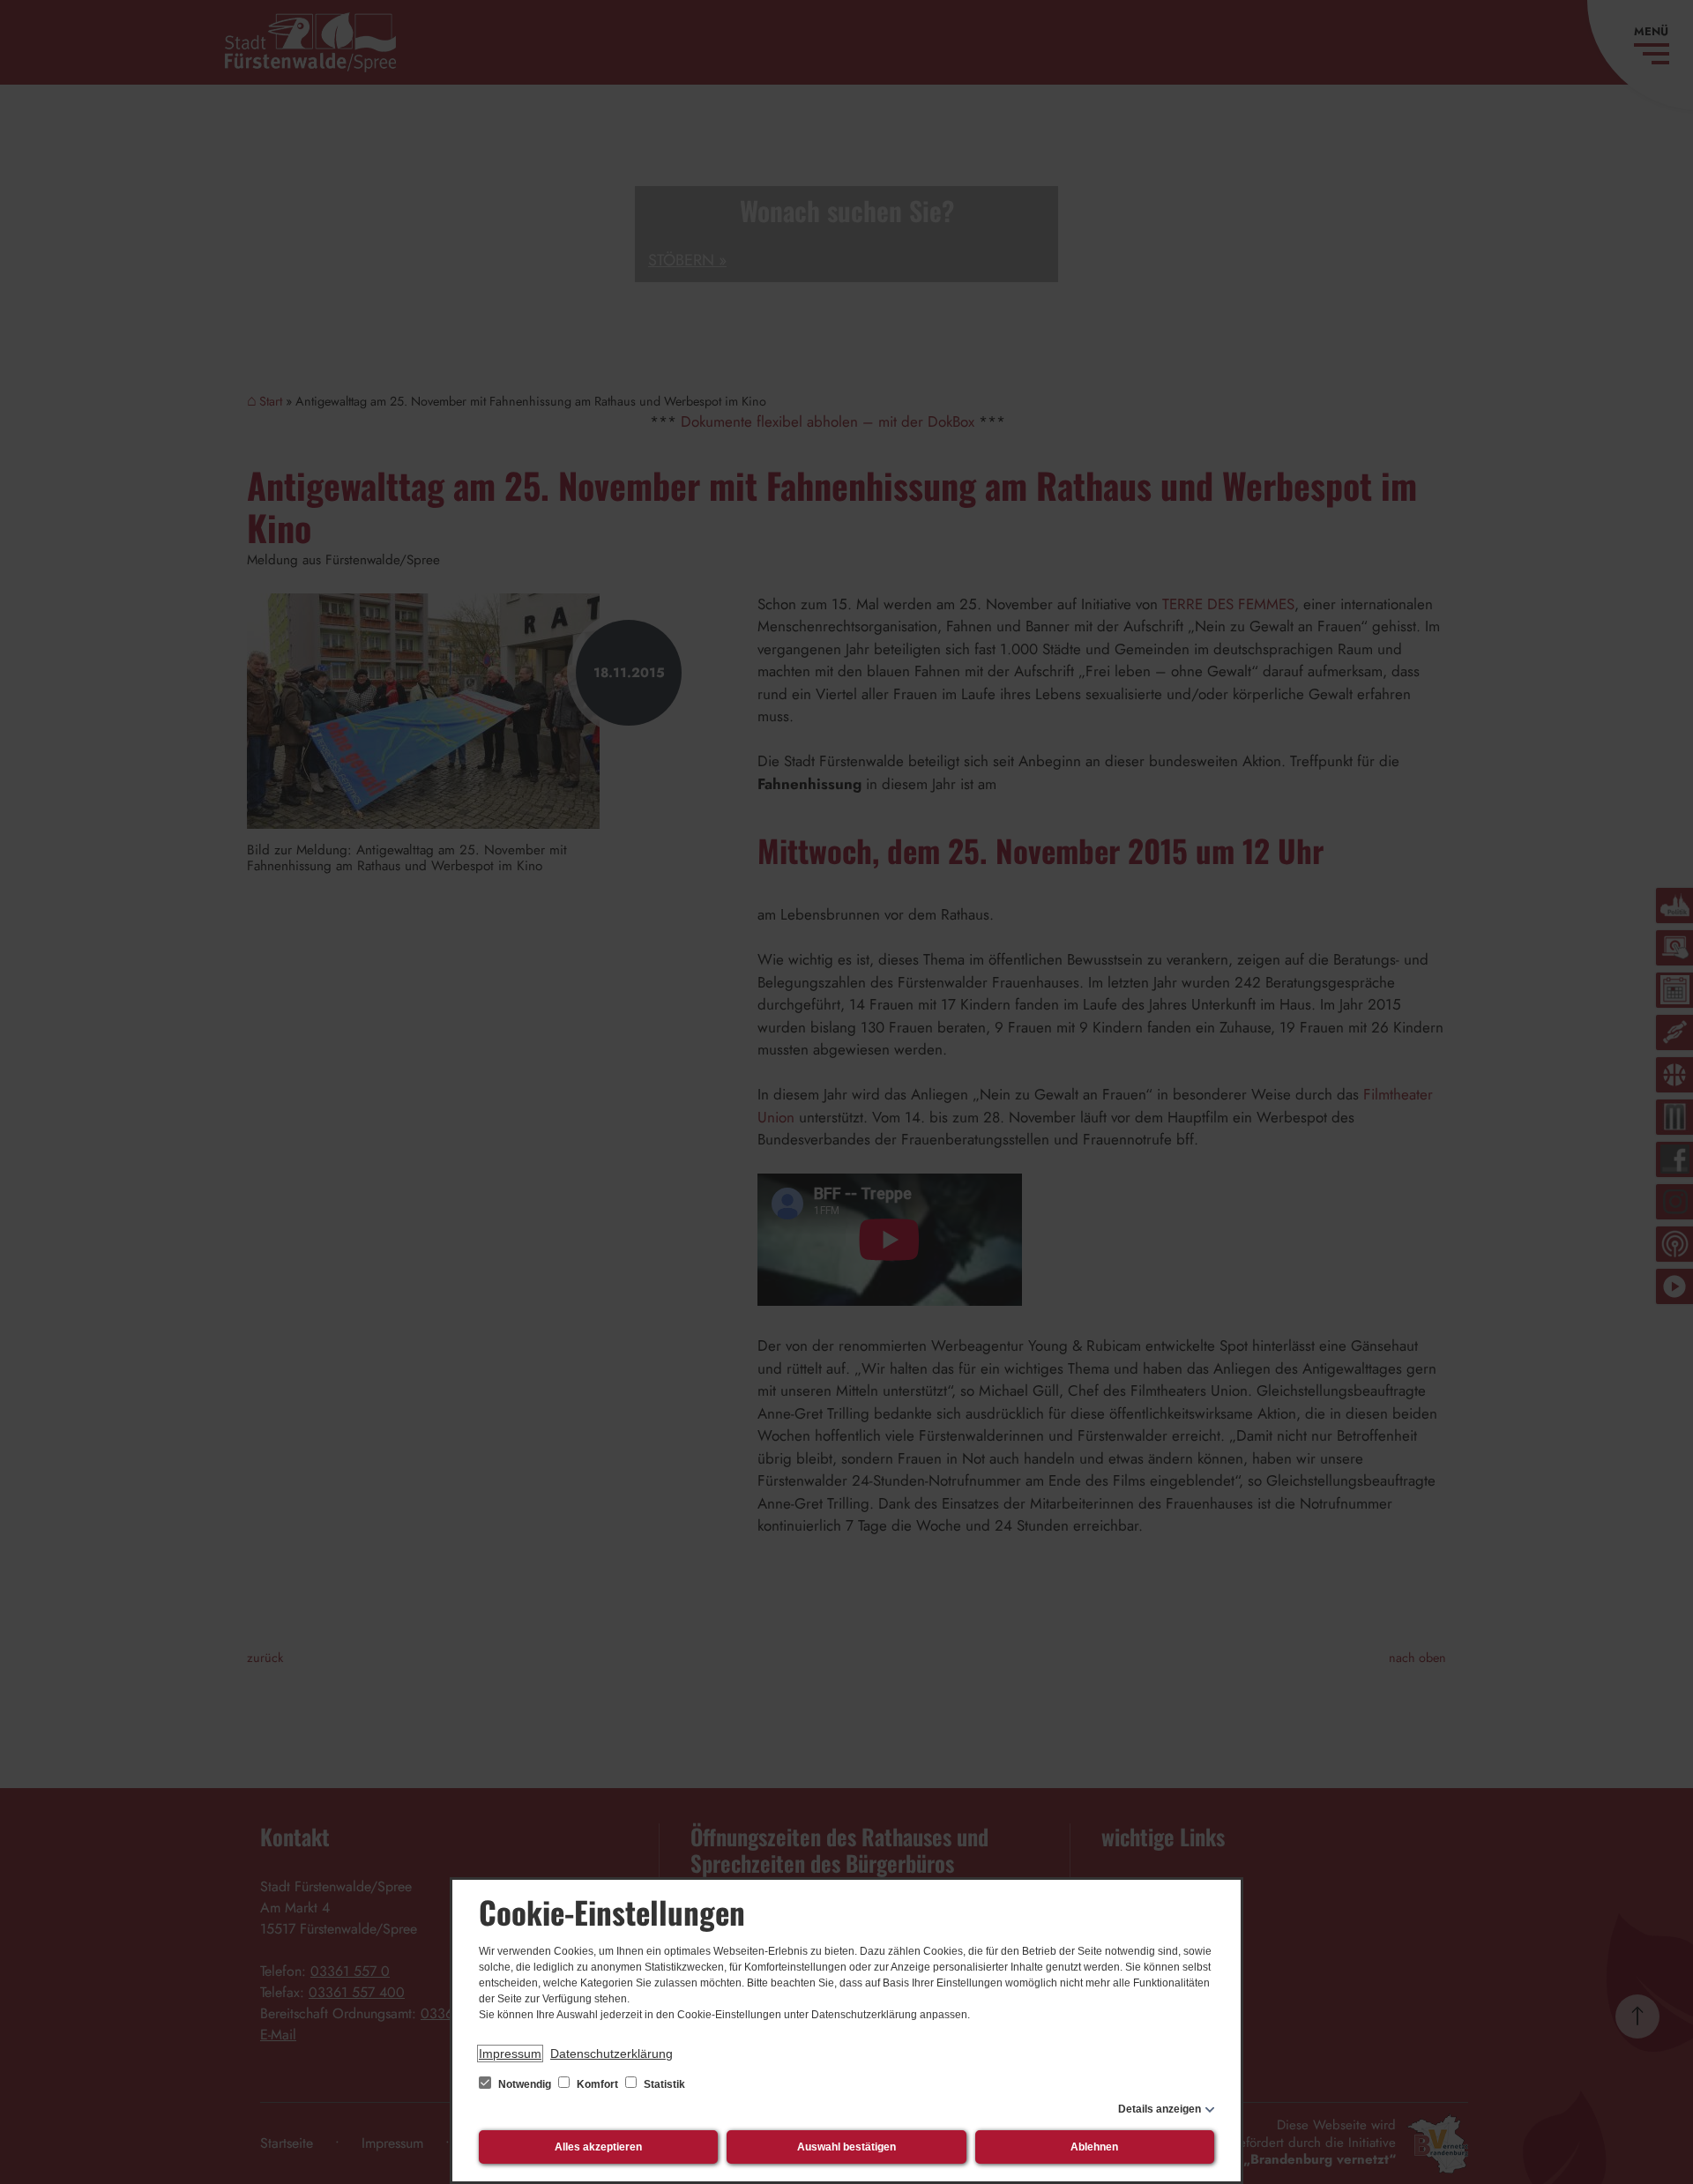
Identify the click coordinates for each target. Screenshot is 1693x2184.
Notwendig (525, 2084)
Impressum (510, 2054)
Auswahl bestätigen (846, 2147)
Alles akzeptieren (598, 2147)
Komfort (597, 2084)
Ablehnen (1094, 2147)
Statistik (663, 2084)
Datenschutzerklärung (612, 2054)
